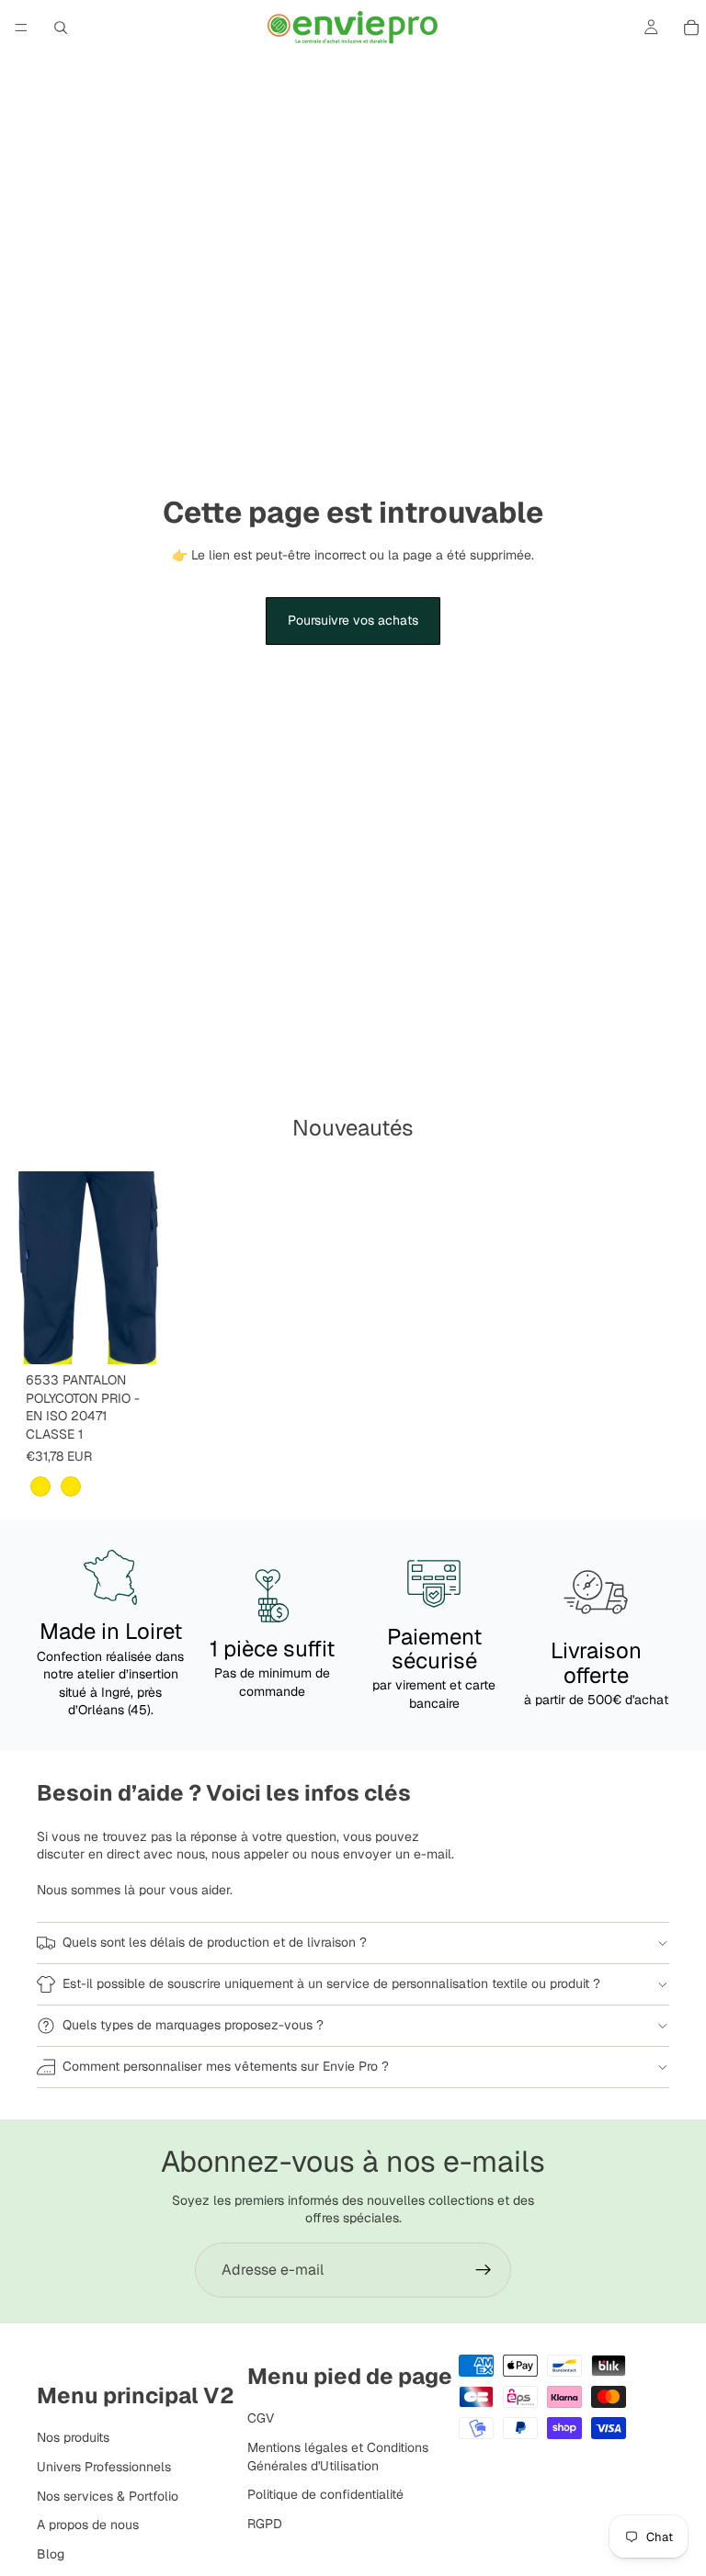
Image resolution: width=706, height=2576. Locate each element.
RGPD (265, 2524)
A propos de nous (88, 2525)
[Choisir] (137, 1336)
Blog (51, 2554)
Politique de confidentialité (325, 2494)
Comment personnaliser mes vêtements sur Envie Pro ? (226, 2066)
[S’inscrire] (484, 2270)
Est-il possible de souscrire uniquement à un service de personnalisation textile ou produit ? (331, 1983)
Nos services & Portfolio (108, 2495)
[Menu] (21, 28)
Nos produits (73, 2437)
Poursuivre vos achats (353, 620)
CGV (261, 2418)
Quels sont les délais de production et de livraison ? (215, 1942)
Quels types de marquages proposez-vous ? (193, 2025)
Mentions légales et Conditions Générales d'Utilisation (338, 2457)
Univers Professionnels (104, 2467)
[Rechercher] (61, 28)
